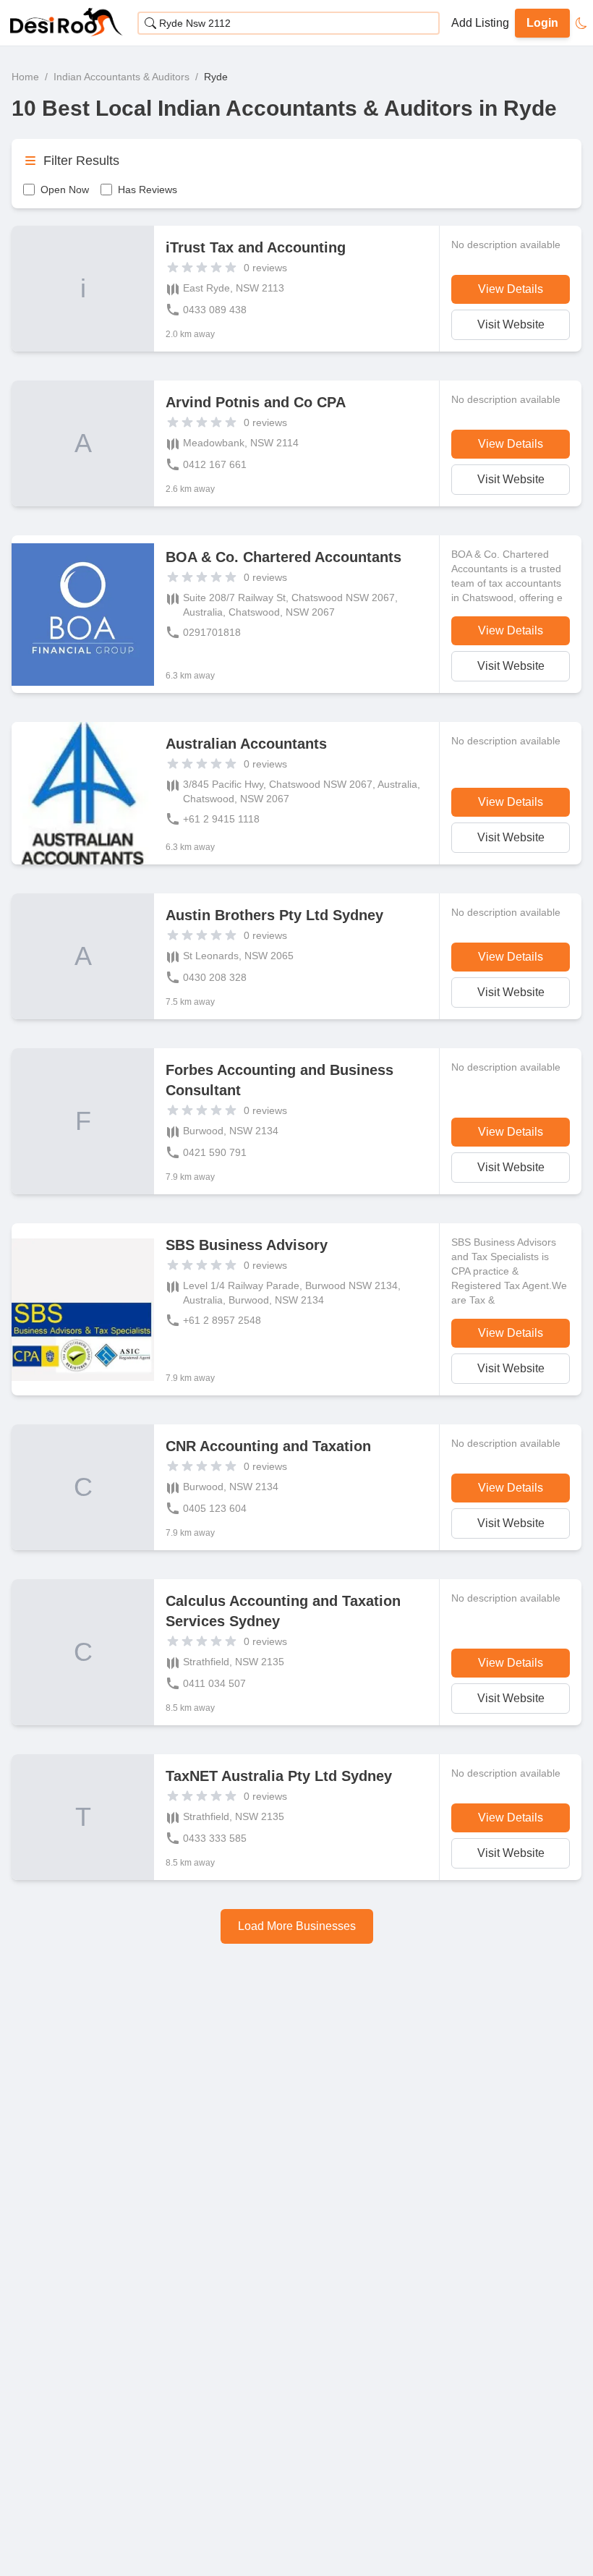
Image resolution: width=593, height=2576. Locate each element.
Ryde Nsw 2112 (195, 23)
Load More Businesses (297, 1926)
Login (542, 23)
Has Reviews (148, 190)
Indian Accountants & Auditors (121, 77)
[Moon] (581, 23)
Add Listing (480, 23)
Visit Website (511, 324)
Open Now (65, 190)
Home (25, 77)
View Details (511, 289)
